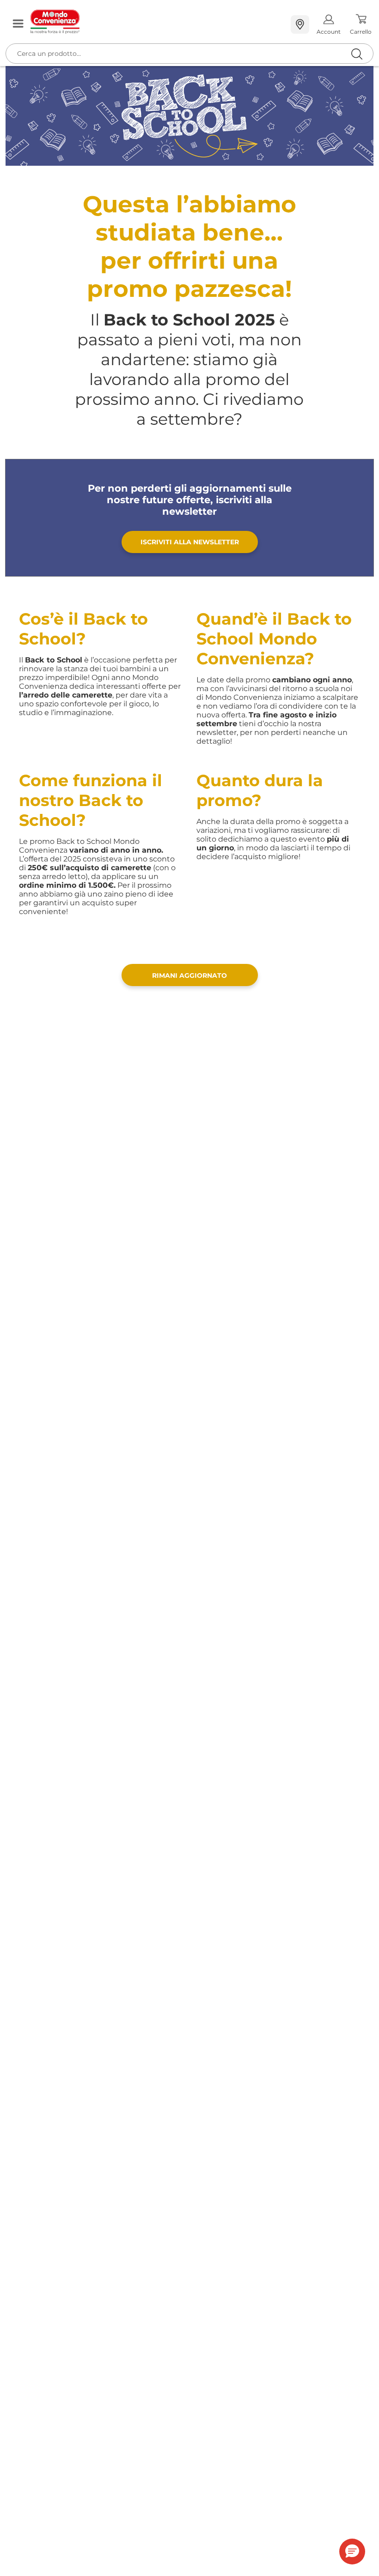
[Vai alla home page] (157, 22)
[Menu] (18, 24)
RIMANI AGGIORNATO (189, 975)
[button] (352, 2552)
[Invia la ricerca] (357, 54)
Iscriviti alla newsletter (190, 542)
